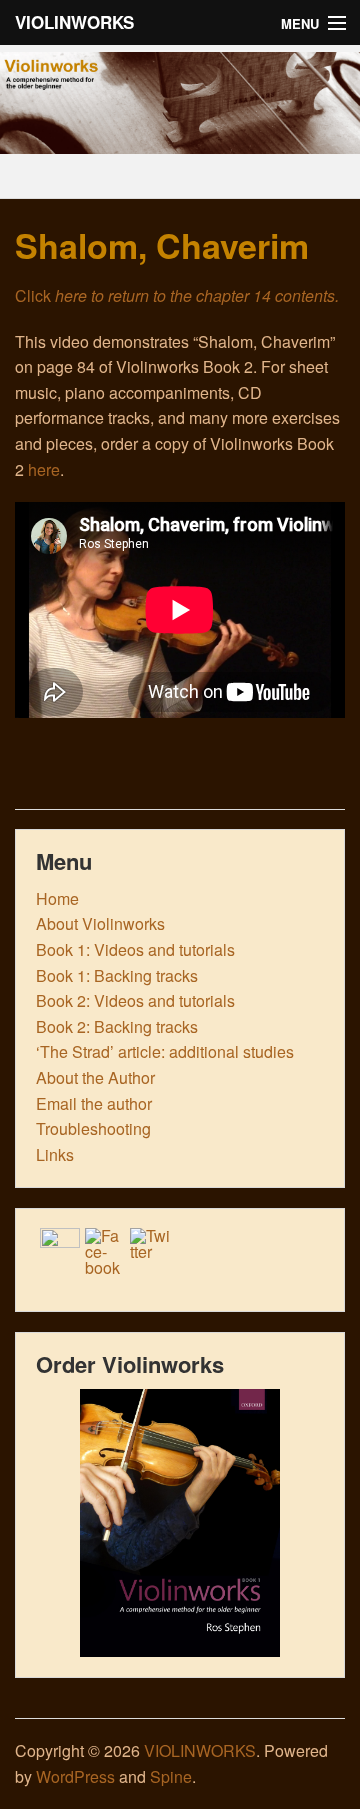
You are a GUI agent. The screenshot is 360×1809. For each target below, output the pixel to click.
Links (55, 1154)
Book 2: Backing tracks (117, 1026)
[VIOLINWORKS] (180, 140)
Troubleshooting (93, 1128)
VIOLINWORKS (74, 22)
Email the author (94, 1103)
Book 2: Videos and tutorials (135, 1000)
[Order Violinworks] (180, 1523)
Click (177, 295)
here (44, 469)
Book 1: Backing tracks (117, 975)
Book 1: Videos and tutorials (135, 949)
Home (57, 898)
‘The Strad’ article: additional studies (165, 1051)
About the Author (95, 1077)
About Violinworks (100, 923)
